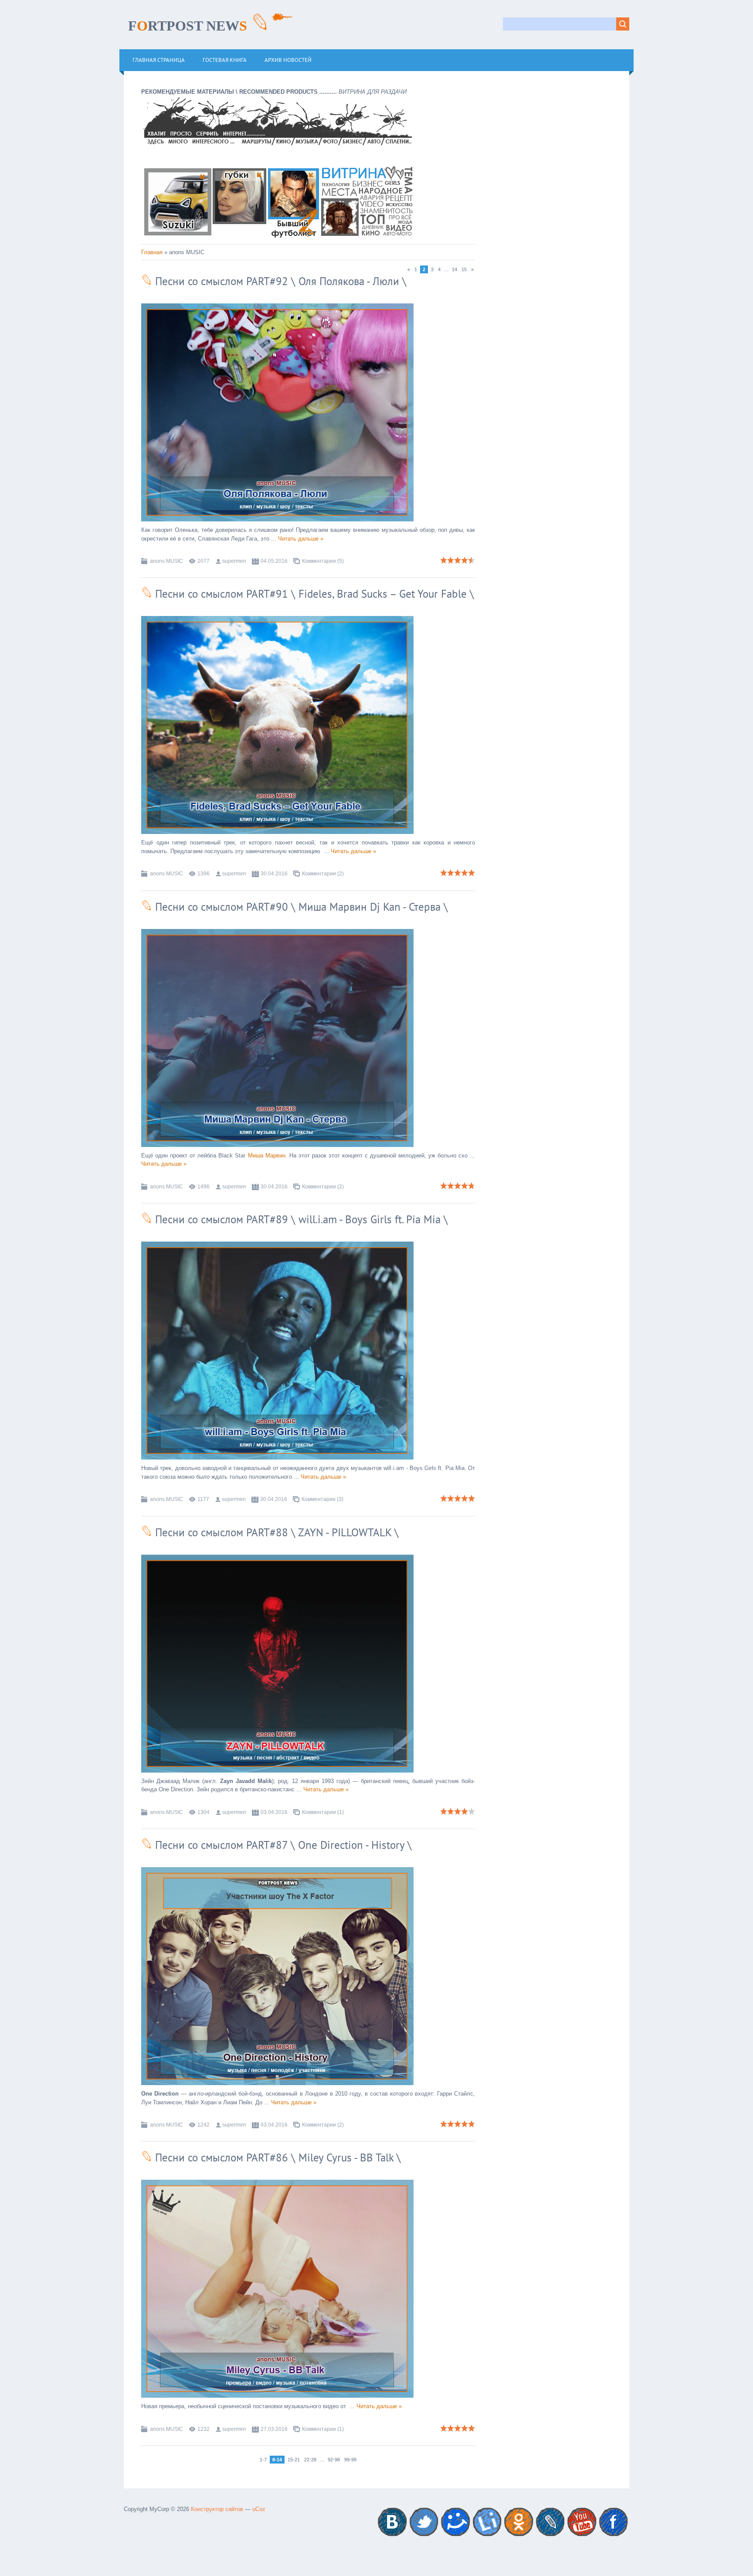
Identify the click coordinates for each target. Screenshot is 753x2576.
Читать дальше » (301, 539)
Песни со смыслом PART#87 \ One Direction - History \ (282, 1845)
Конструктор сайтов (217, 2509)
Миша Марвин (267, 1155)
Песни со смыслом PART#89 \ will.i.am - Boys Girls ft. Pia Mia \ (300, 1219)
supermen (234, 561)
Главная (152, 252)
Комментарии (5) (323, 561)
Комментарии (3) (322, 1499)
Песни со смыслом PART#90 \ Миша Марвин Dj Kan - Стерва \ (300, 907)
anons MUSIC (166, 561)
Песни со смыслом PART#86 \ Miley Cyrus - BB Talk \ (276, 2157)
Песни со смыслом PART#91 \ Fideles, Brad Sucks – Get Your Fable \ (313, 594)
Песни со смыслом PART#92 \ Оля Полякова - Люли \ (279, 281)
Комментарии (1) (323, 1812)
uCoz (259, 2509)
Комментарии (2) (323, 874)
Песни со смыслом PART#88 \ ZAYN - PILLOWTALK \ (275, 1532)
